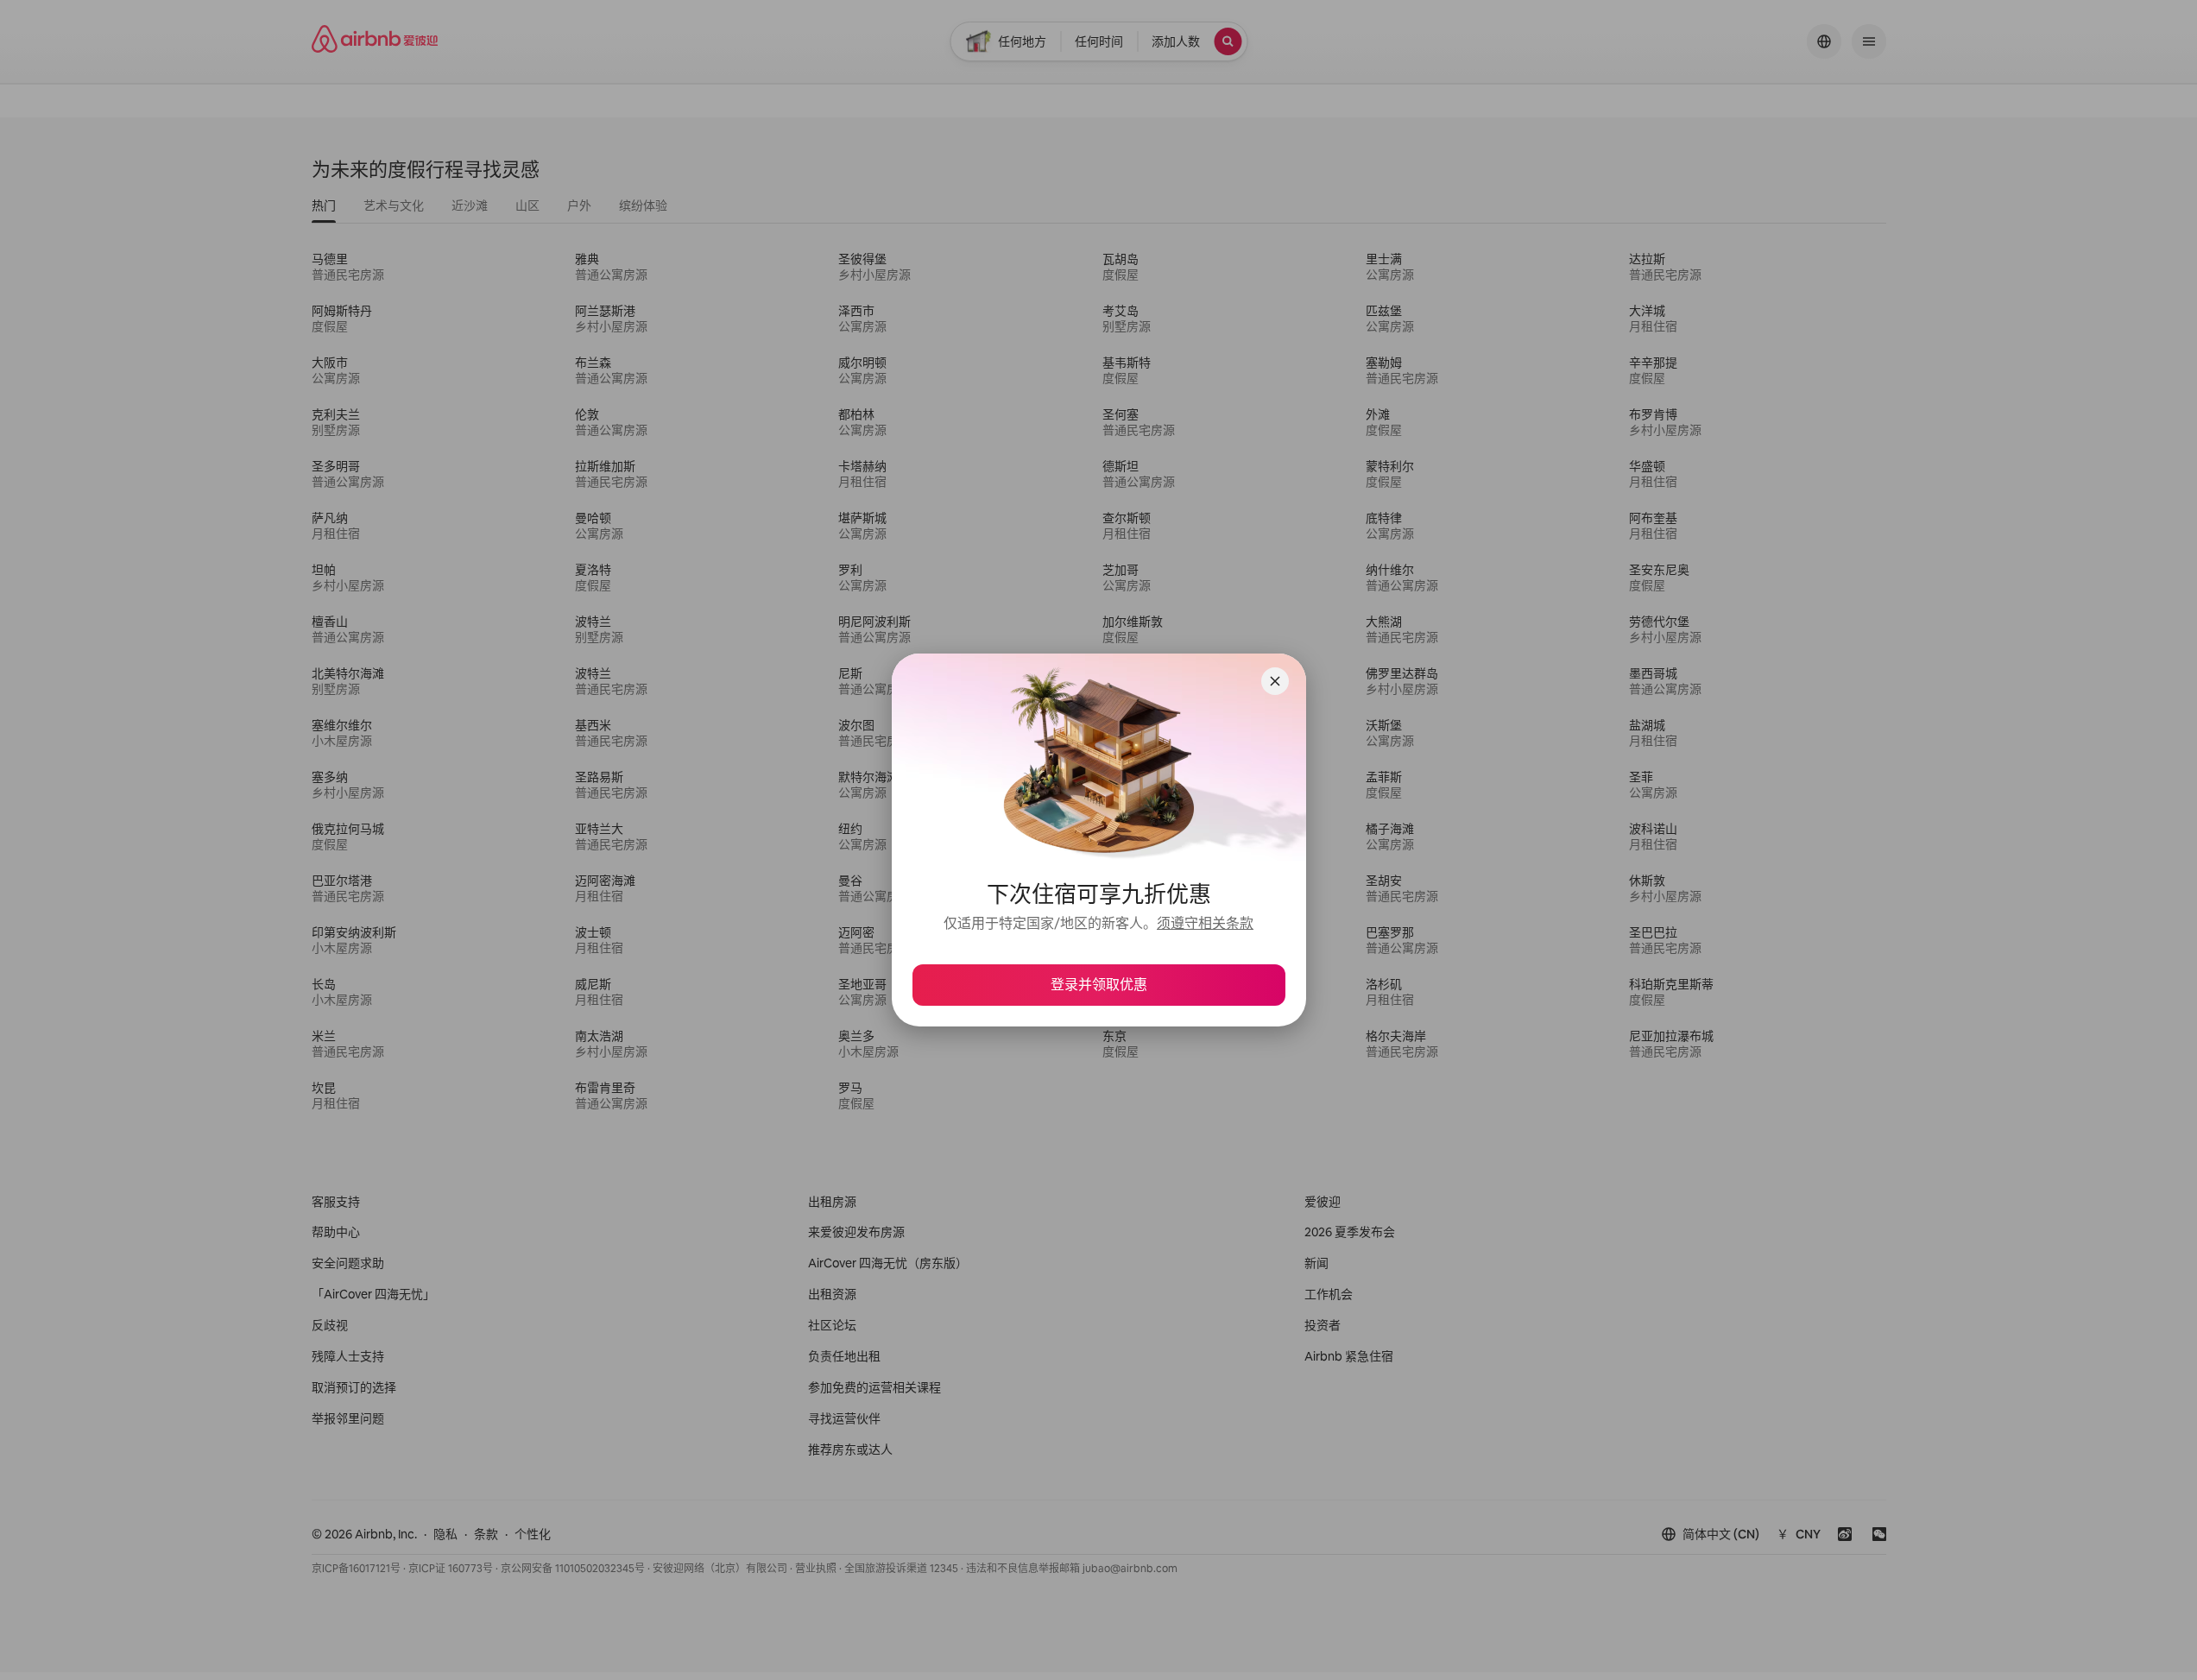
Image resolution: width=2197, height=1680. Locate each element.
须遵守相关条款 (1205, 923)
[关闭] (1275, 681)
